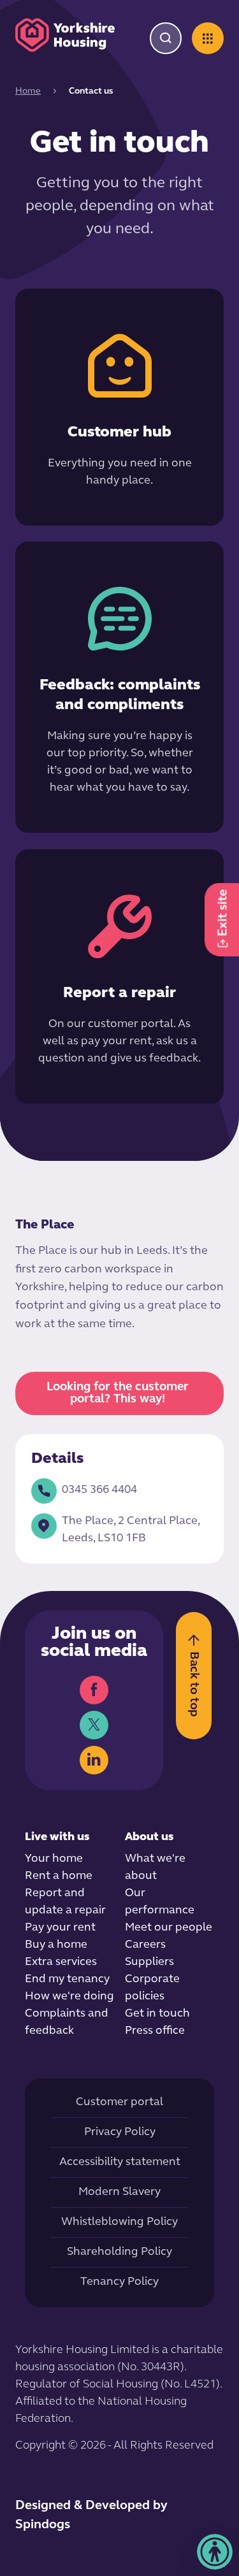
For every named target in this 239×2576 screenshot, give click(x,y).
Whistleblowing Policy (119, 2222)
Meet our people (169, 1928)
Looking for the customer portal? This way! (118, 1393)
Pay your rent (60, 1928)
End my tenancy (67, 1980)
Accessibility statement (120, 2162)
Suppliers (149, 1962)
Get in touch (157, 2014)
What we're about (155, 1868)
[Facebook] (94, 1690)
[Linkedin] (94, 1760)
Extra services (61, 1962)
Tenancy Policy (119, 2282)
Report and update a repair (65, 1902)
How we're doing (69, 1997)
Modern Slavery (119, 2192)
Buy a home (56, 1945)
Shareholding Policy (119, 2252)
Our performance (160, 1902)
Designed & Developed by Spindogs (91, 2515)
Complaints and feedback (67, 2023)
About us (149, 1838)
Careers (145, 1945)
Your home (54, 1859)
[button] (215, 2552)
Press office (155, 2031)
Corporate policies (152, 1988)
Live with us (57, 1838)
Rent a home (59, 1876)
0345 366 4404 (99, 1490)
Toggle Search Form (166, 38)
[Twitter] (94, 1725)
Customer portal (119, 2103)
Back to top (193, 1684)
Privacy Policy (120, 2133)
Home (28, 91)
